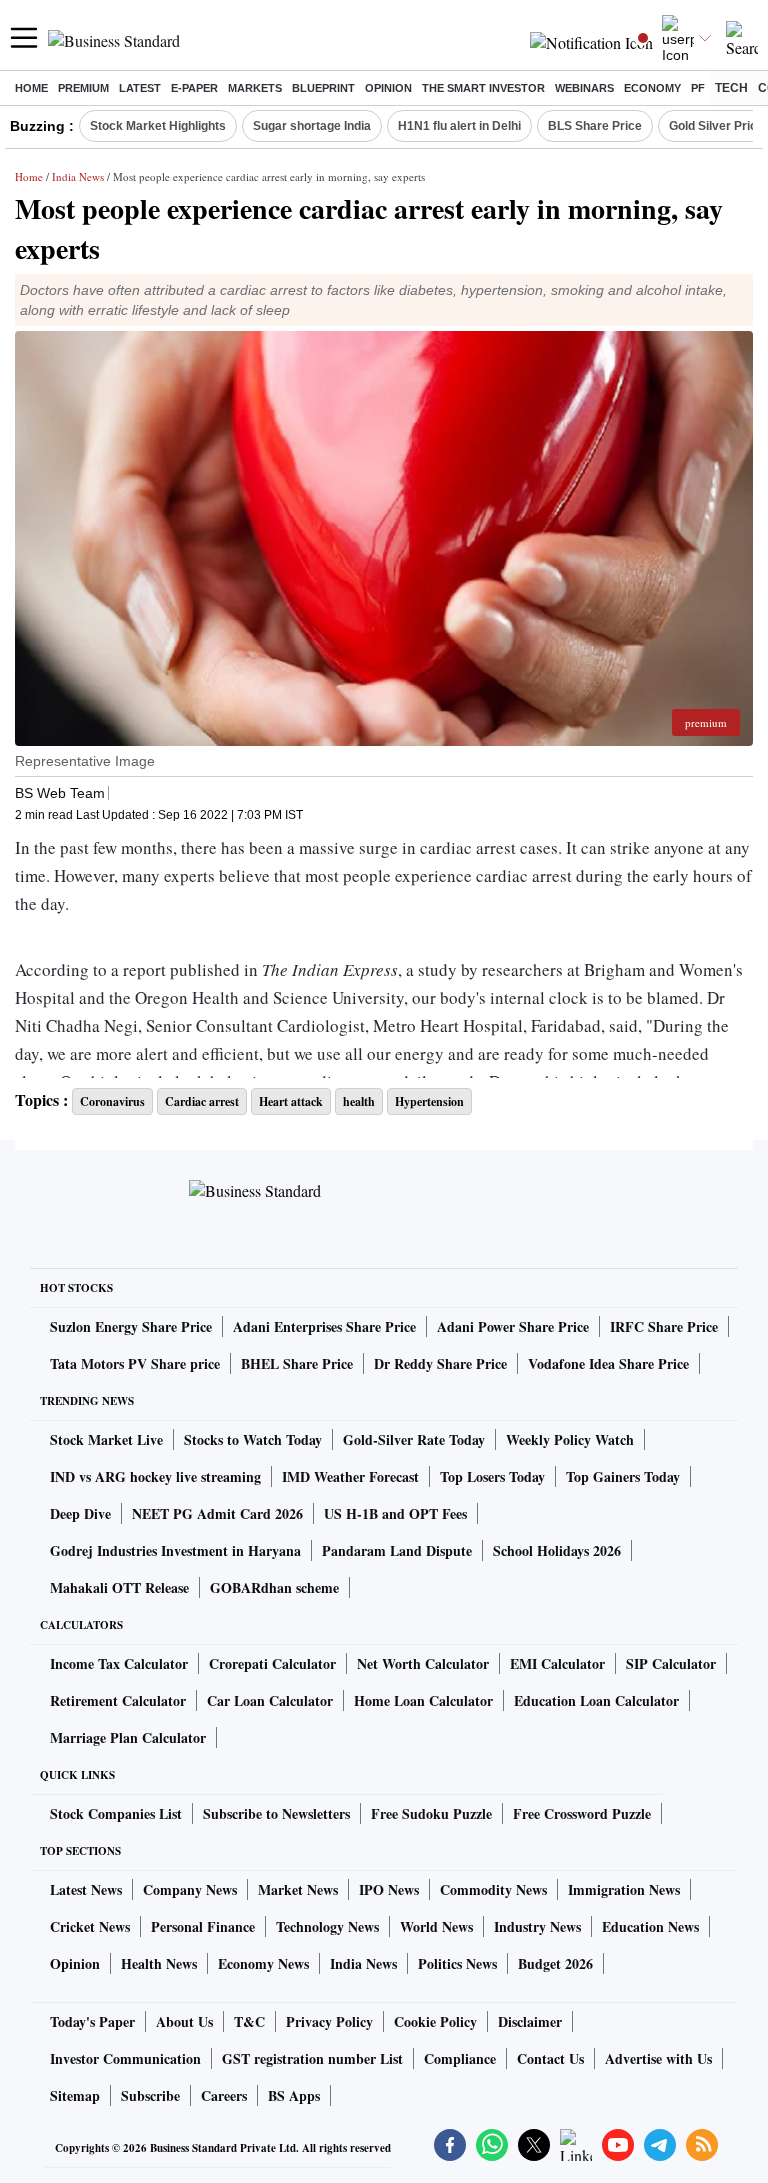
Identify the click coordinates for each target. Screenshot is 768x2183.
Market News (298, 1889)
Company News (190, 1889)
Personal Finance (203, 1926)
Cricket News (90, 1926)
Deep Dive (80, 1513)
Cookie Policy (435, 2021)
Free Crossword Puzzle (582, 1813)
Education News (650, 1926)
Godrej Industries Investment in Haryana (175, 1550)
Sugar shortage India (312, 126)
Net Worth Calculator (423, 1663)
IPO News (389, 1889)
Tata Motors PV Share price (135, 1363)
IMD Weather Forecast (350, 1476)
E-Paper (194, 88)
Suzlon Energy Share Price (131, 1326)
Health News (159, 1963)
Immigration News (624, 1889)
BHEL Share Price (297, 1363)
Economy (652, 88)
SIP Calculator (671, 1663)
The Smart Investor (483, 88)
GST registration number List (312, 2058)
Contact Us (550, 2058)
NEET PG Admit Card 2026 (217, 1513)
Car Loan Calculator (270, 1700)
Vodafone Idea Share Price (608, 1363)
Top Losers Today (492, 1476)
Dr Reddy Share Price (440, 1363)
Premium (83, 88)
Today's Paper (92, 2021)
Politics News (457, 1963)
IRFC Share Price (664, 1326)
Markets (255, 88)
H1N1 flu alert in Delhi (459, 126)
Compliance (460, 2058)
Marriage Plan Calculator (128, 1737)
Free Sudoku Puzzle (431, 1813)
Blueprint (323, 88)
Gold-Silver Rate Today (414, 1439)
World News (436, 1926)
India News (78, 176)
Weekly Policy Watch (570, 1439)
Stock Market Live (106, 1439)
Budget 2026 (555, 1963)
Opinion (388, 88)
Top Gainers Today (623, 1476)
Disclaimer (530, 2021)
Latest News (86, 1889)
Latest (140, 88)
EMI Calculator (557, 1663)
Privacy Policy (329, 2021)
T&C (249, 2021)
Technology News (327, 1926)
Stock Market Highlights (158, 126)
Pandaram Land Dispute (397, 1550)
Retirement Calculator (118, 1700)
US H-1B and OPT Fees (395, 1513)
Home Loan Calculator (423, 1700)
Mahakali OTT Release (119, 1587)
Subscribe (150, 2095)
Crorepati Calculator (272, 1663)
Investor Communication (125, 2058)
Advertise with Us (658, 2058)
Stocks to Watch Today (253, 1439)
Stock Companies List (116, 1813)
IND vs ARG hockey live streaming (155, 1476)
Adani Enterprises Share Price (324, 1326)
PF (698, 88)
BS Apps (294, 2095)
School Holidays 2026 (557, 1550)
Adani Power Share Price (513, 1326)
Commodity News (493, 1889)
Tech (731, 88)
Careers (224, 2095)
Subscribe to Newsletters (276, 1813)
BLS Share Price (595, 126)
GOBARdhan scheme (274, 1587)
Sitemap (75, 2095)
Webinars (584, 88)
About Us (184, 2021)
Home (31, 88)
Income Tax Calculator (119, 1663)
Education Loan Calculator (596, 1700)
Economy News (263, 1963)
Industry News (537, 1926)
